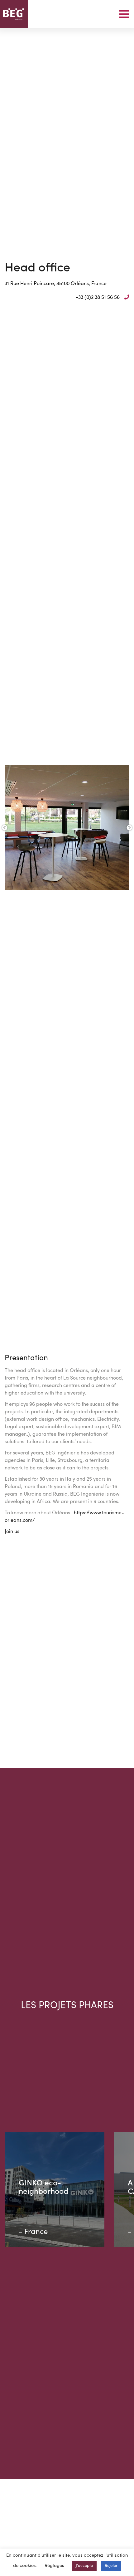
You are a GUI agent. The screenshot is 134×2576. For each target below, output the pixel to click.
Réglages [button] (54, 2566)
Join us (12, 1532)
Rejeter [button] (111, 2566)
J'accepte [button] (84, 2566)
